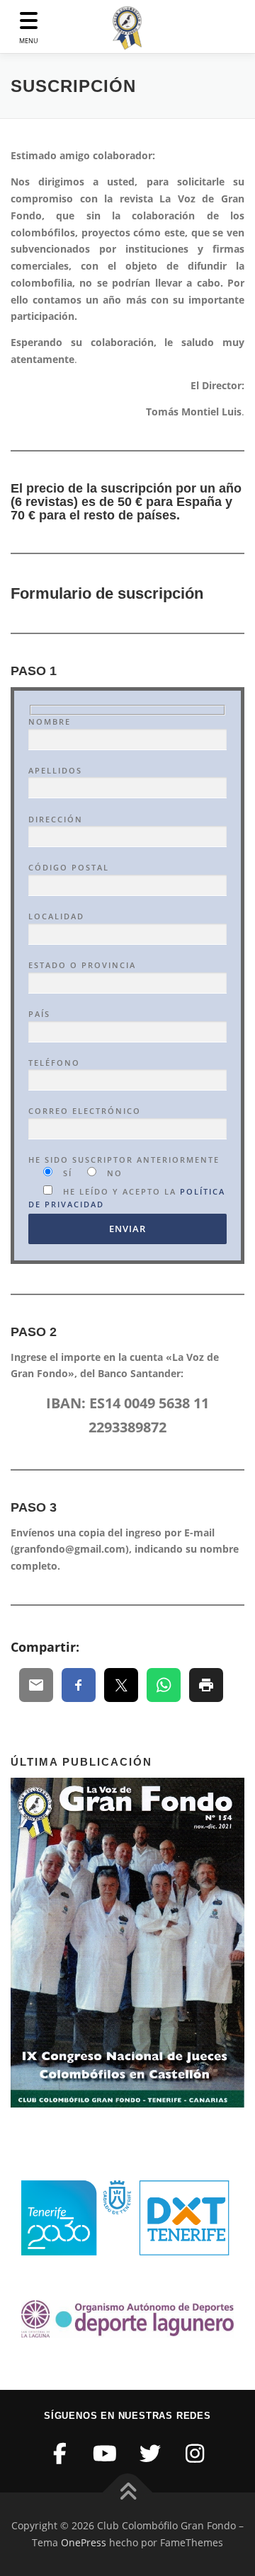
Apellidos (55, 770)
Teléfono (54, 1063)
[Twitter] (150, 2453)
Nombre (50, 721)
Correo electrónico (85, 1111)
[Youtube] (106, 2453)
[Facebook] (60, 2453)
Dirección (56, 819)
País (39, 1014)
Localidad (56, 916)
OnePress (84, 2542)
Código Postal (69, 867)
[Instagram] (195, 2453)
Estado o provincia (82, 965)
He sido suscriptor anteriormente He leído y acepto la (127, 1182)
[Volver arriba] (128, 2493)
